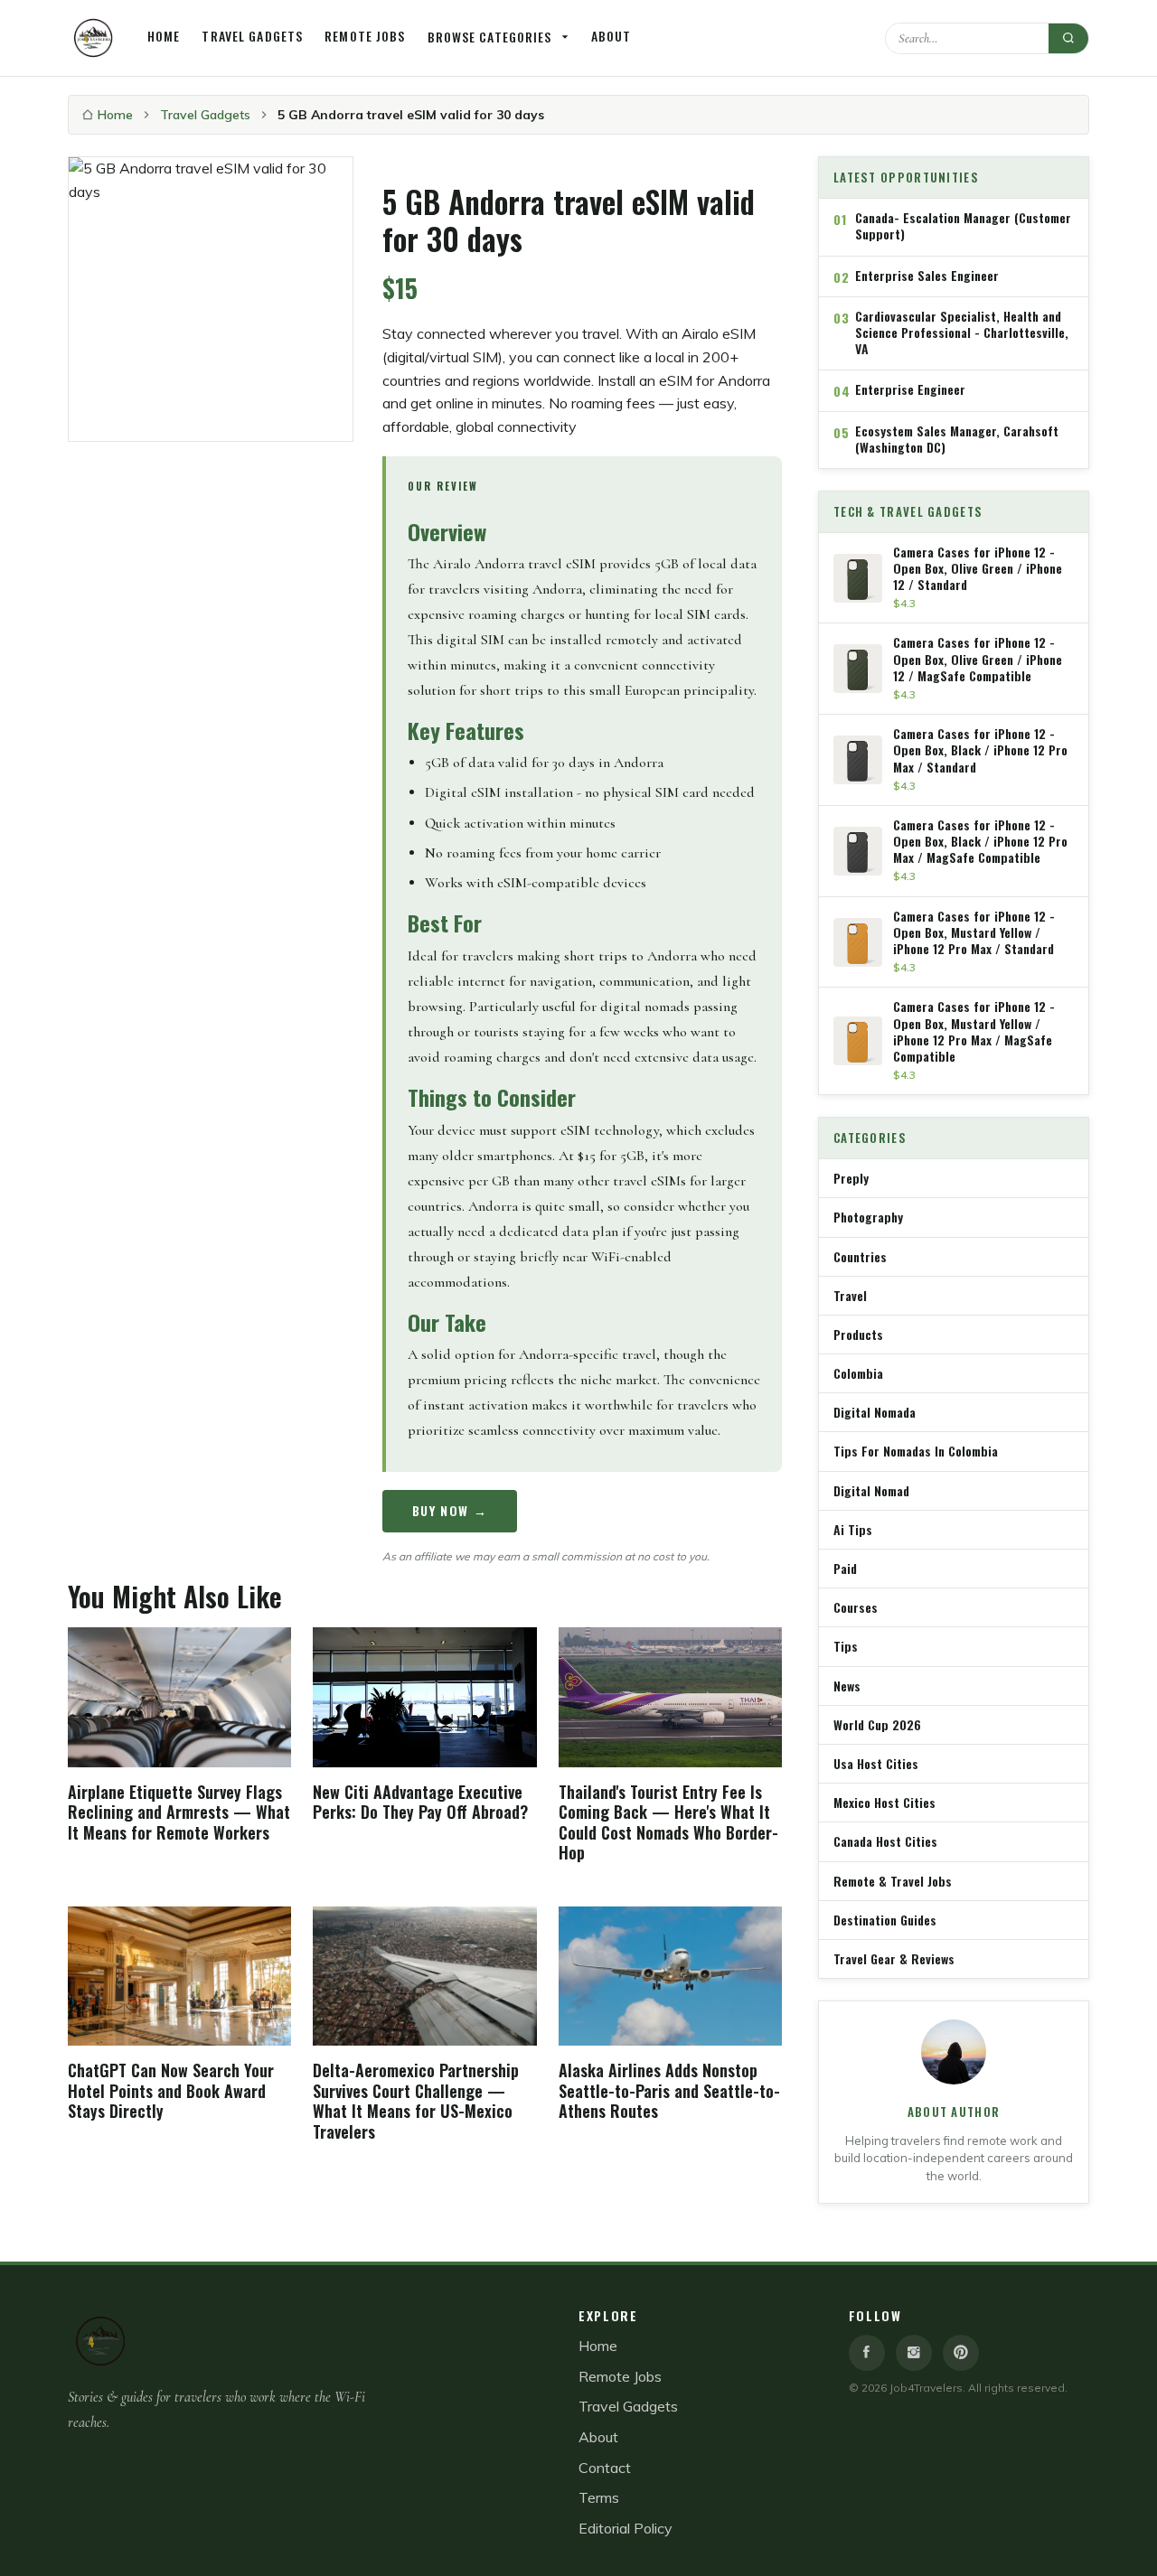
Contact (605, 2468)
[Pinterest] (961, 2353)
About (611, 36)
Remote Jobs (365, 36)
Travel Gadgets (252, 36)
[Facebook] (867, 2353)
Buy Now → (450, 1510)
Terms (599, 2497)
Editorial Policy (626, 2528)
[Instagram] (914, 2353)
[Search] (1068, 38)
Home (164, 36)
